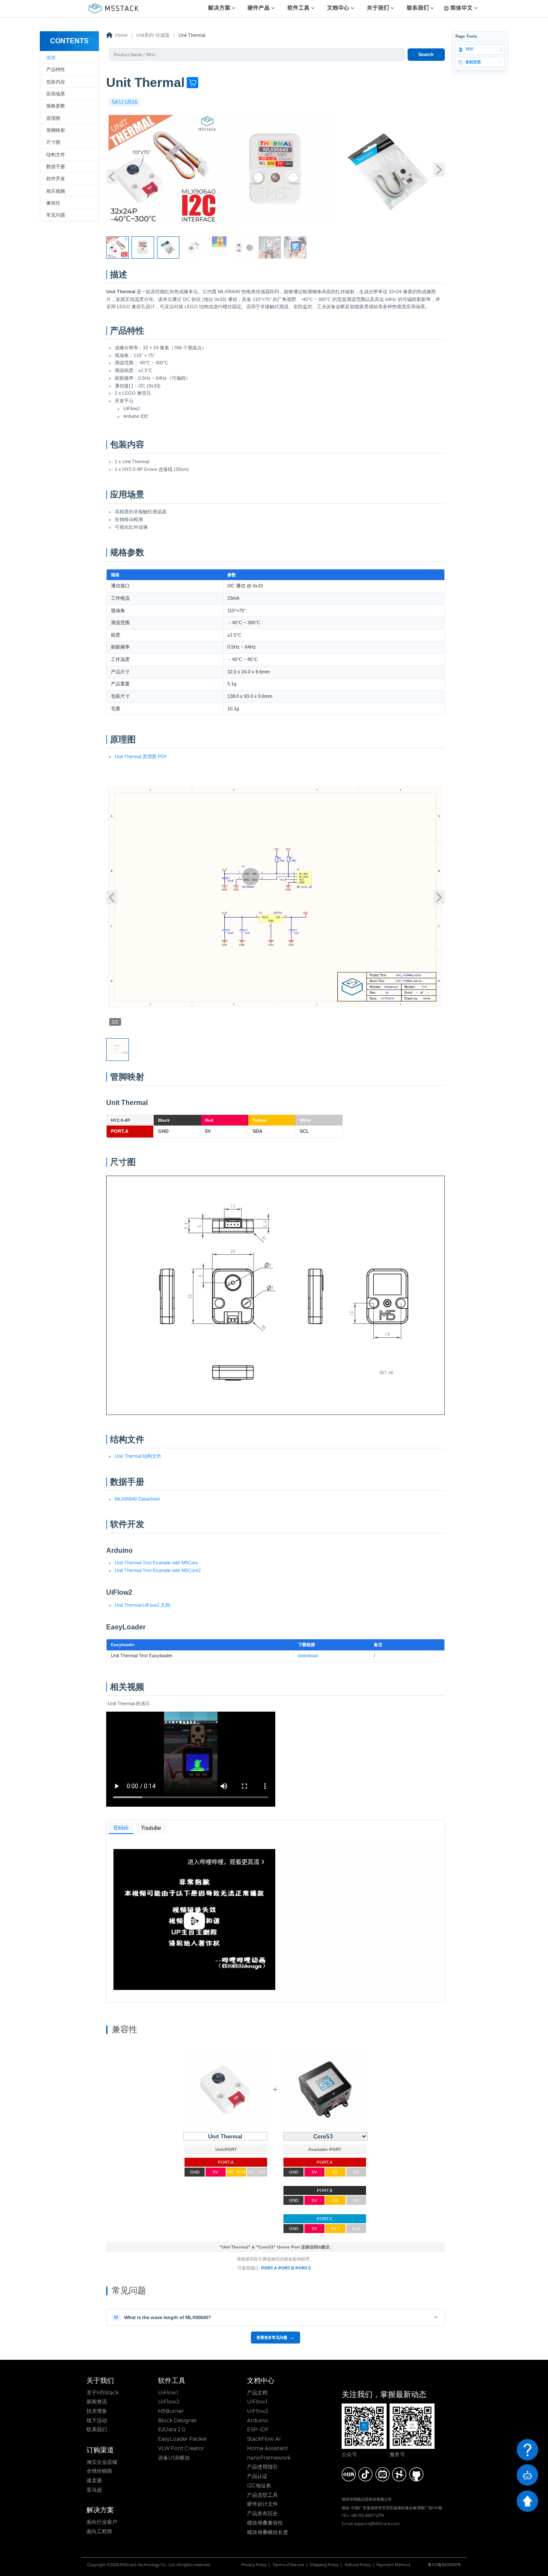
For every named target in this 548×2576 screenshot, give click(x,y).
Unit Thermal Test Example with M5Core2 (158, 1570)
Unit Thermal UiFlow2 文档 (142, 1605)
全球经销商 (99, 2471)
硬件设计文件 (262, 2504)
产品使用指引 (262, 2467)
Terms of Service (288, 2565)
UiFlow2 (169, 2402)
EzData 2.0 (172, 2430)
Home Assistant (268, 2448)
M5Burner (171, 2411)
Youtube (151, 1828)
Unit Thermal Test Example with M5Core (156, 1563)
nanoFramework (269, 2458)
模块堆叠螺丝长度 (268, 2532)
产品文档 (257, 2393)
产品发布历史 (262, 2513)
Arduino (258, 2421)
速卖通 (94, 2481)
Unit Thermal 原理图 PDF (141, 756)
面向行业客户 (102, 2522)
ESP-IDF (258, 2430)
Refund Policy (358, 2565)
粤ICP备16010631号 (444, 2565)
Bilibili (121, 1828)
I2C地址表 (259, 2486)
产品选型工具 (262, 2495)
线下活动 (97, 2421)
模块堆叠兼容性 (265, 2523)
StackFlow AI (264, 2439)
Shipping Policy (324, 2565)
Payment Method (393, 2565)
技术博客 (97, 2411)
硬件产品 (259, 8)
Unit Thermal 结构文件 (138, 1456)
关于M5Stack (103, 2393)
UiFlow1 (168, 2393)
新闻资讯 (97, 2402)
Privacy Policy (254, 2565)
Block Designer (177, 2421)
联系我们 (97, 2430)
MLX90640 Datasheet (137, 1499)
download (308, 1656)
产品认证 (257, 2476)
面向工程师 (99, 2531)
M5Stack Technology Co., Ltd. (148, 2565)
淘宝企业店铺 (102, 2462)
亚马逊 (94, 2490)
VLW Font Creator (181, 2448)
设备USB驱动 (174, 2458)
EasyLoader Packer (183, 2439)
